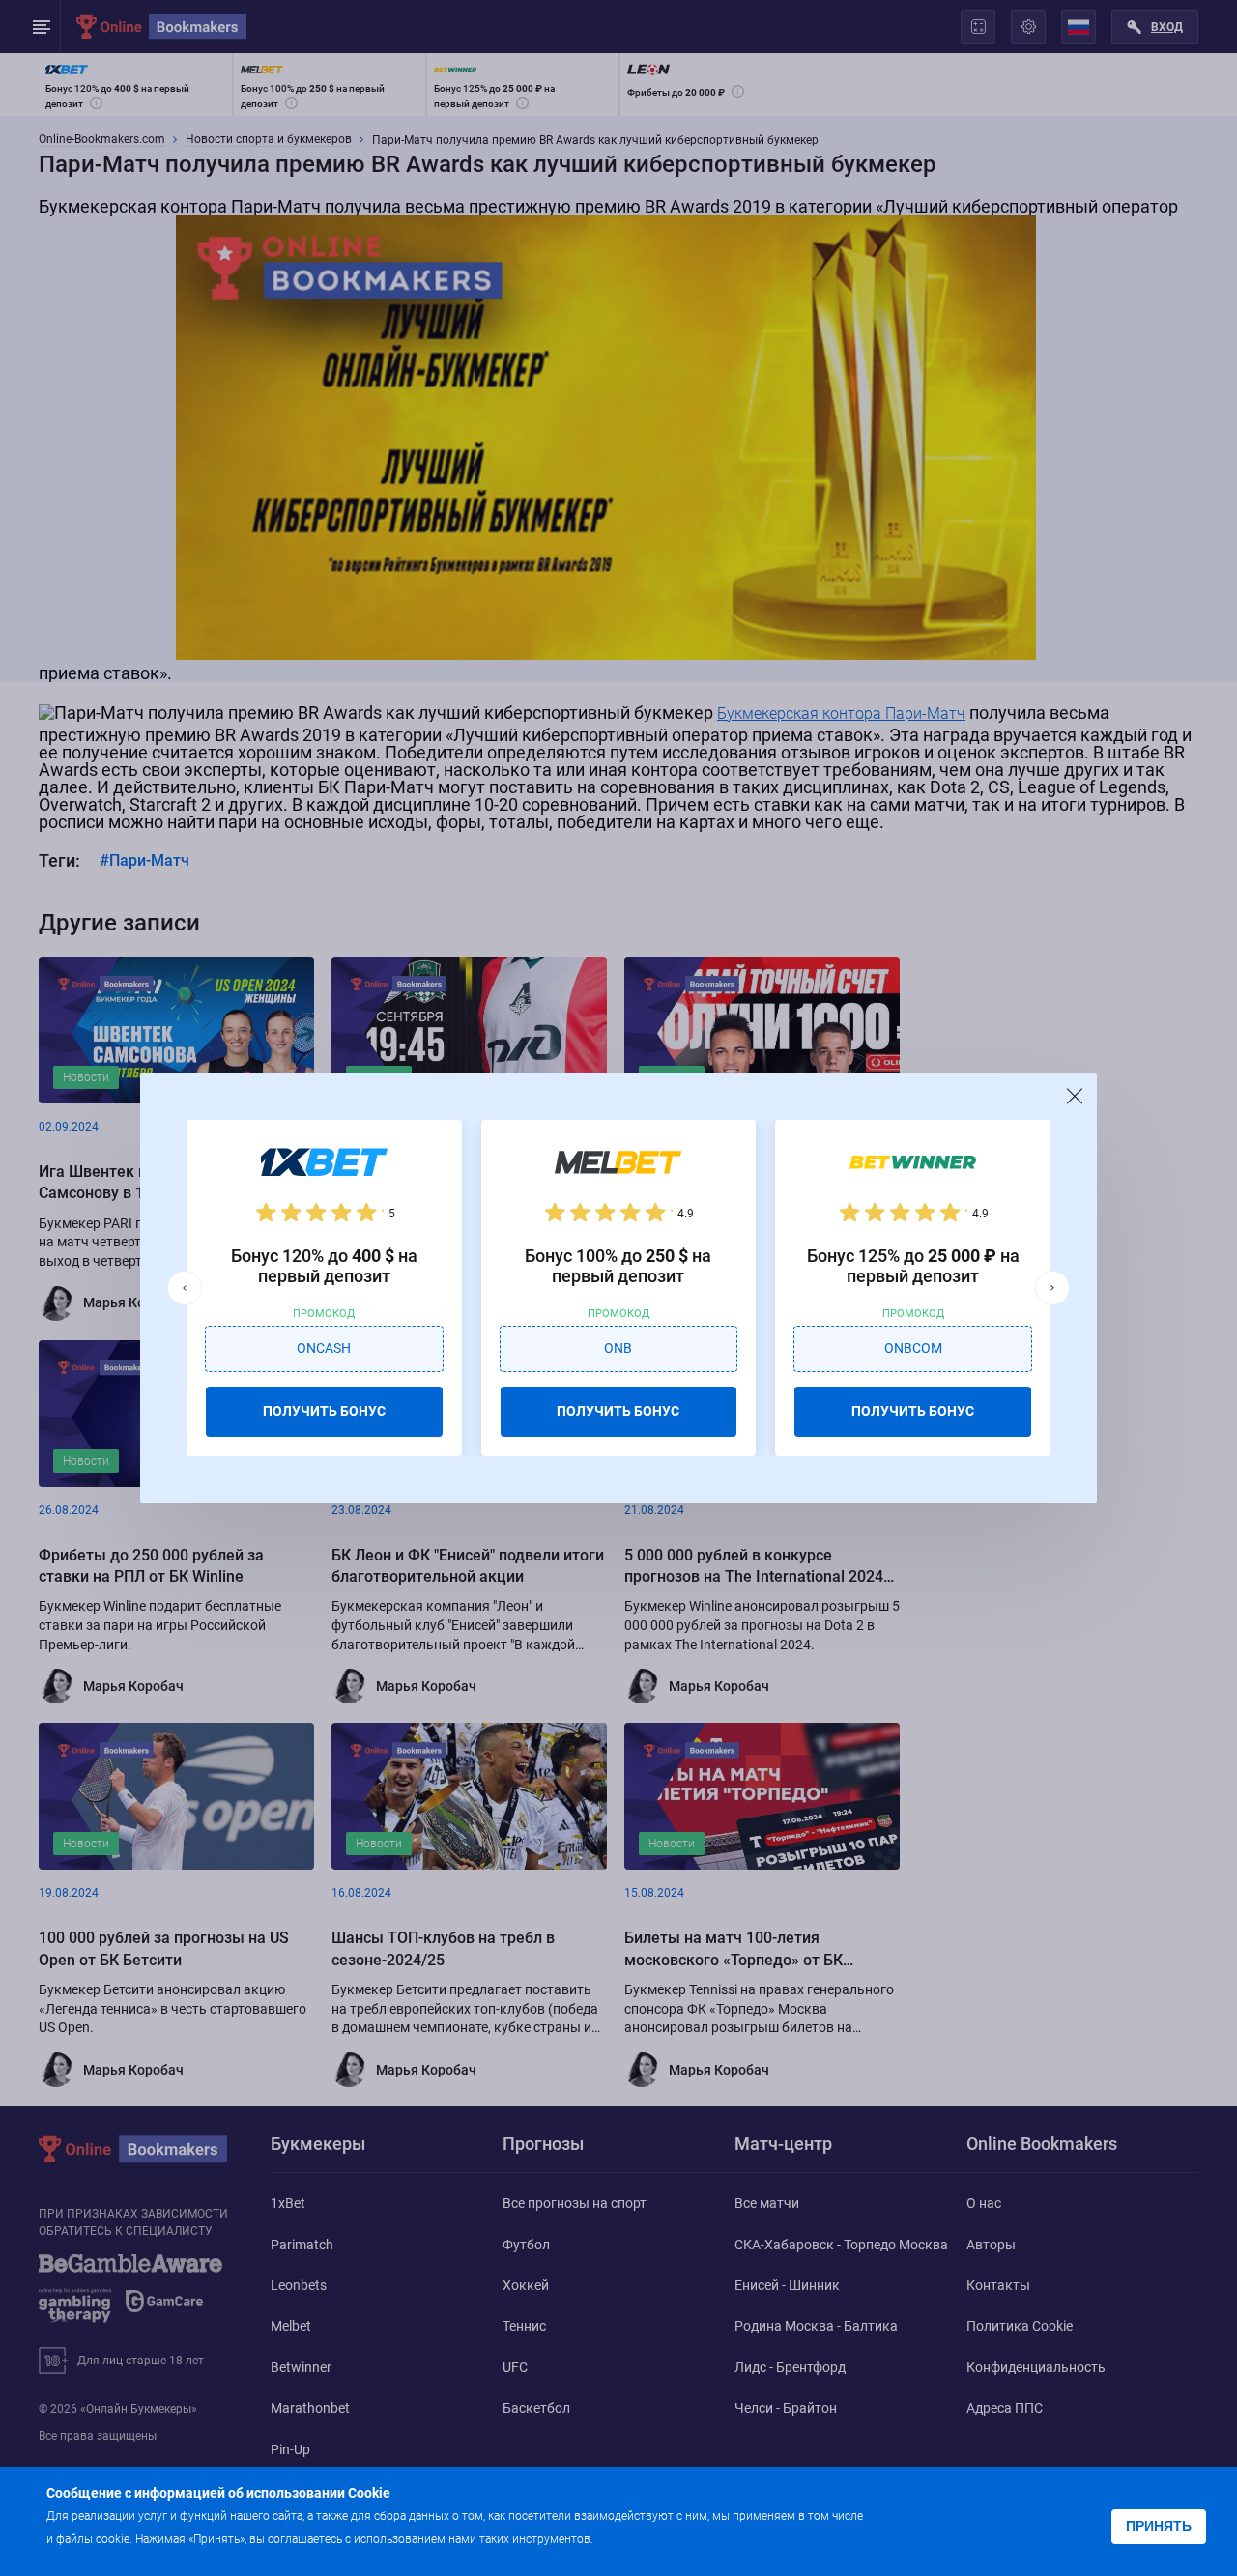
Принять (1159, 2526)
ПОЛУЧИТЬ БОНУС (324, 1411)
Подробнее (635, 2538)
